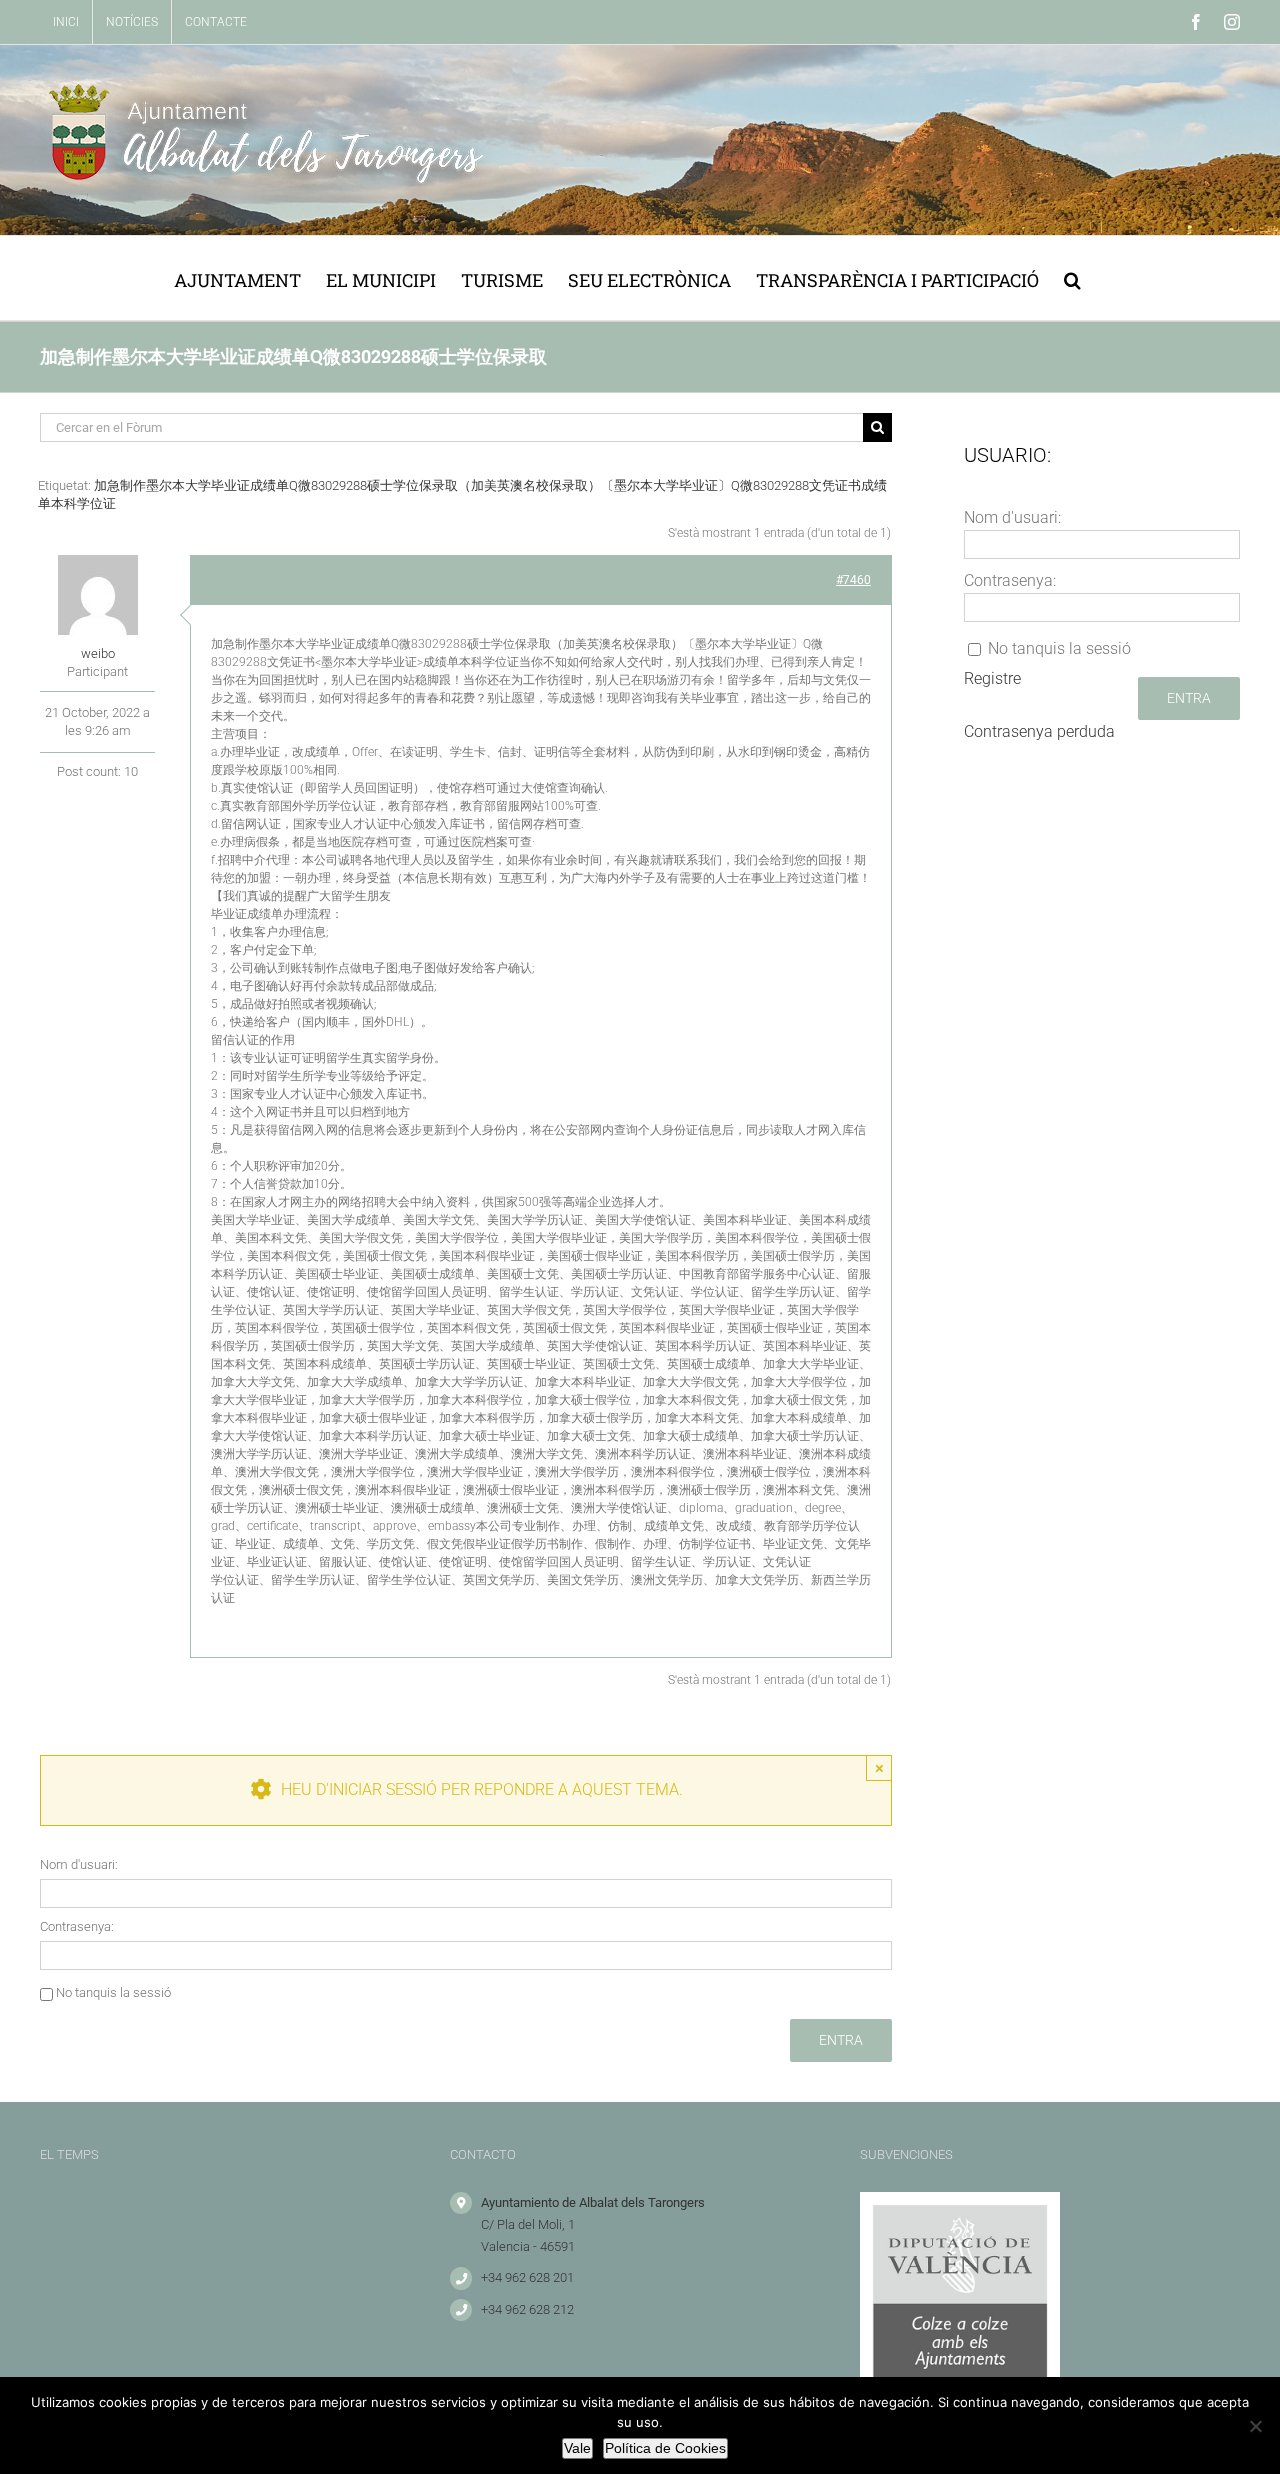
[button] (1072, 278)
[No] (1255, 2426)
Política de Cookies (665, 2448)
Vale (577, 2448)
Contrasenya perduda (1039, 731)
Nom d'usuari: (79, 1864)
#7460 (853, 580)
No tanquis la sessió (113, 1992)
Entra (841, 2040)
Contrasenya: (77, 1926)
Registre (992, 678)
